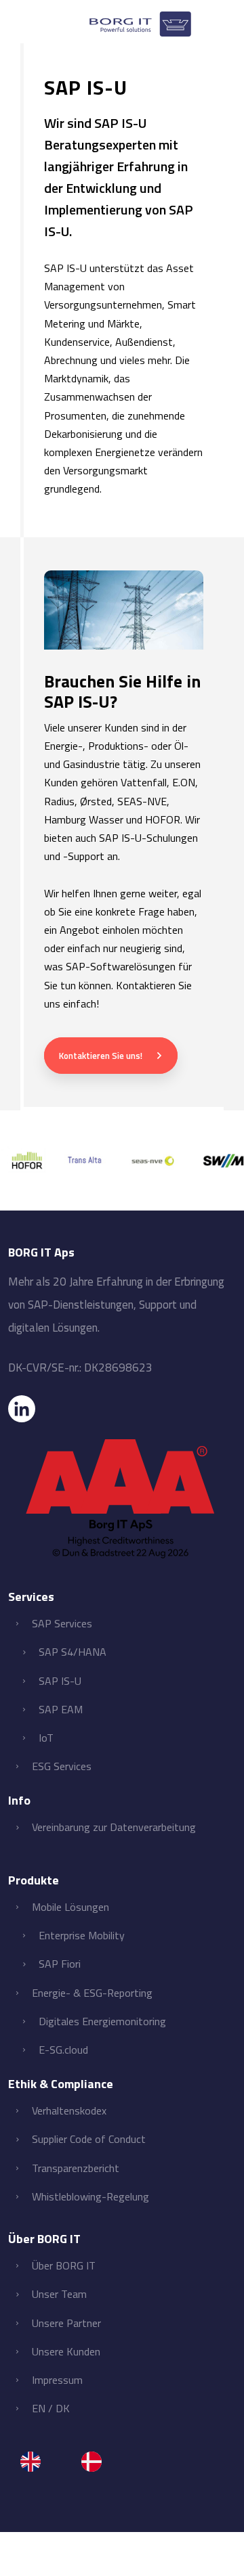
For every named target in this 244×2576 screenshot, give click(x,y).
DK (63, 2408)
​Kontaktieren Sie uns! (101, 1056)
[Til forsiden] (140, 18)
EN (39, 2408)
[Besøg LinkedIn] (122, 1409)
